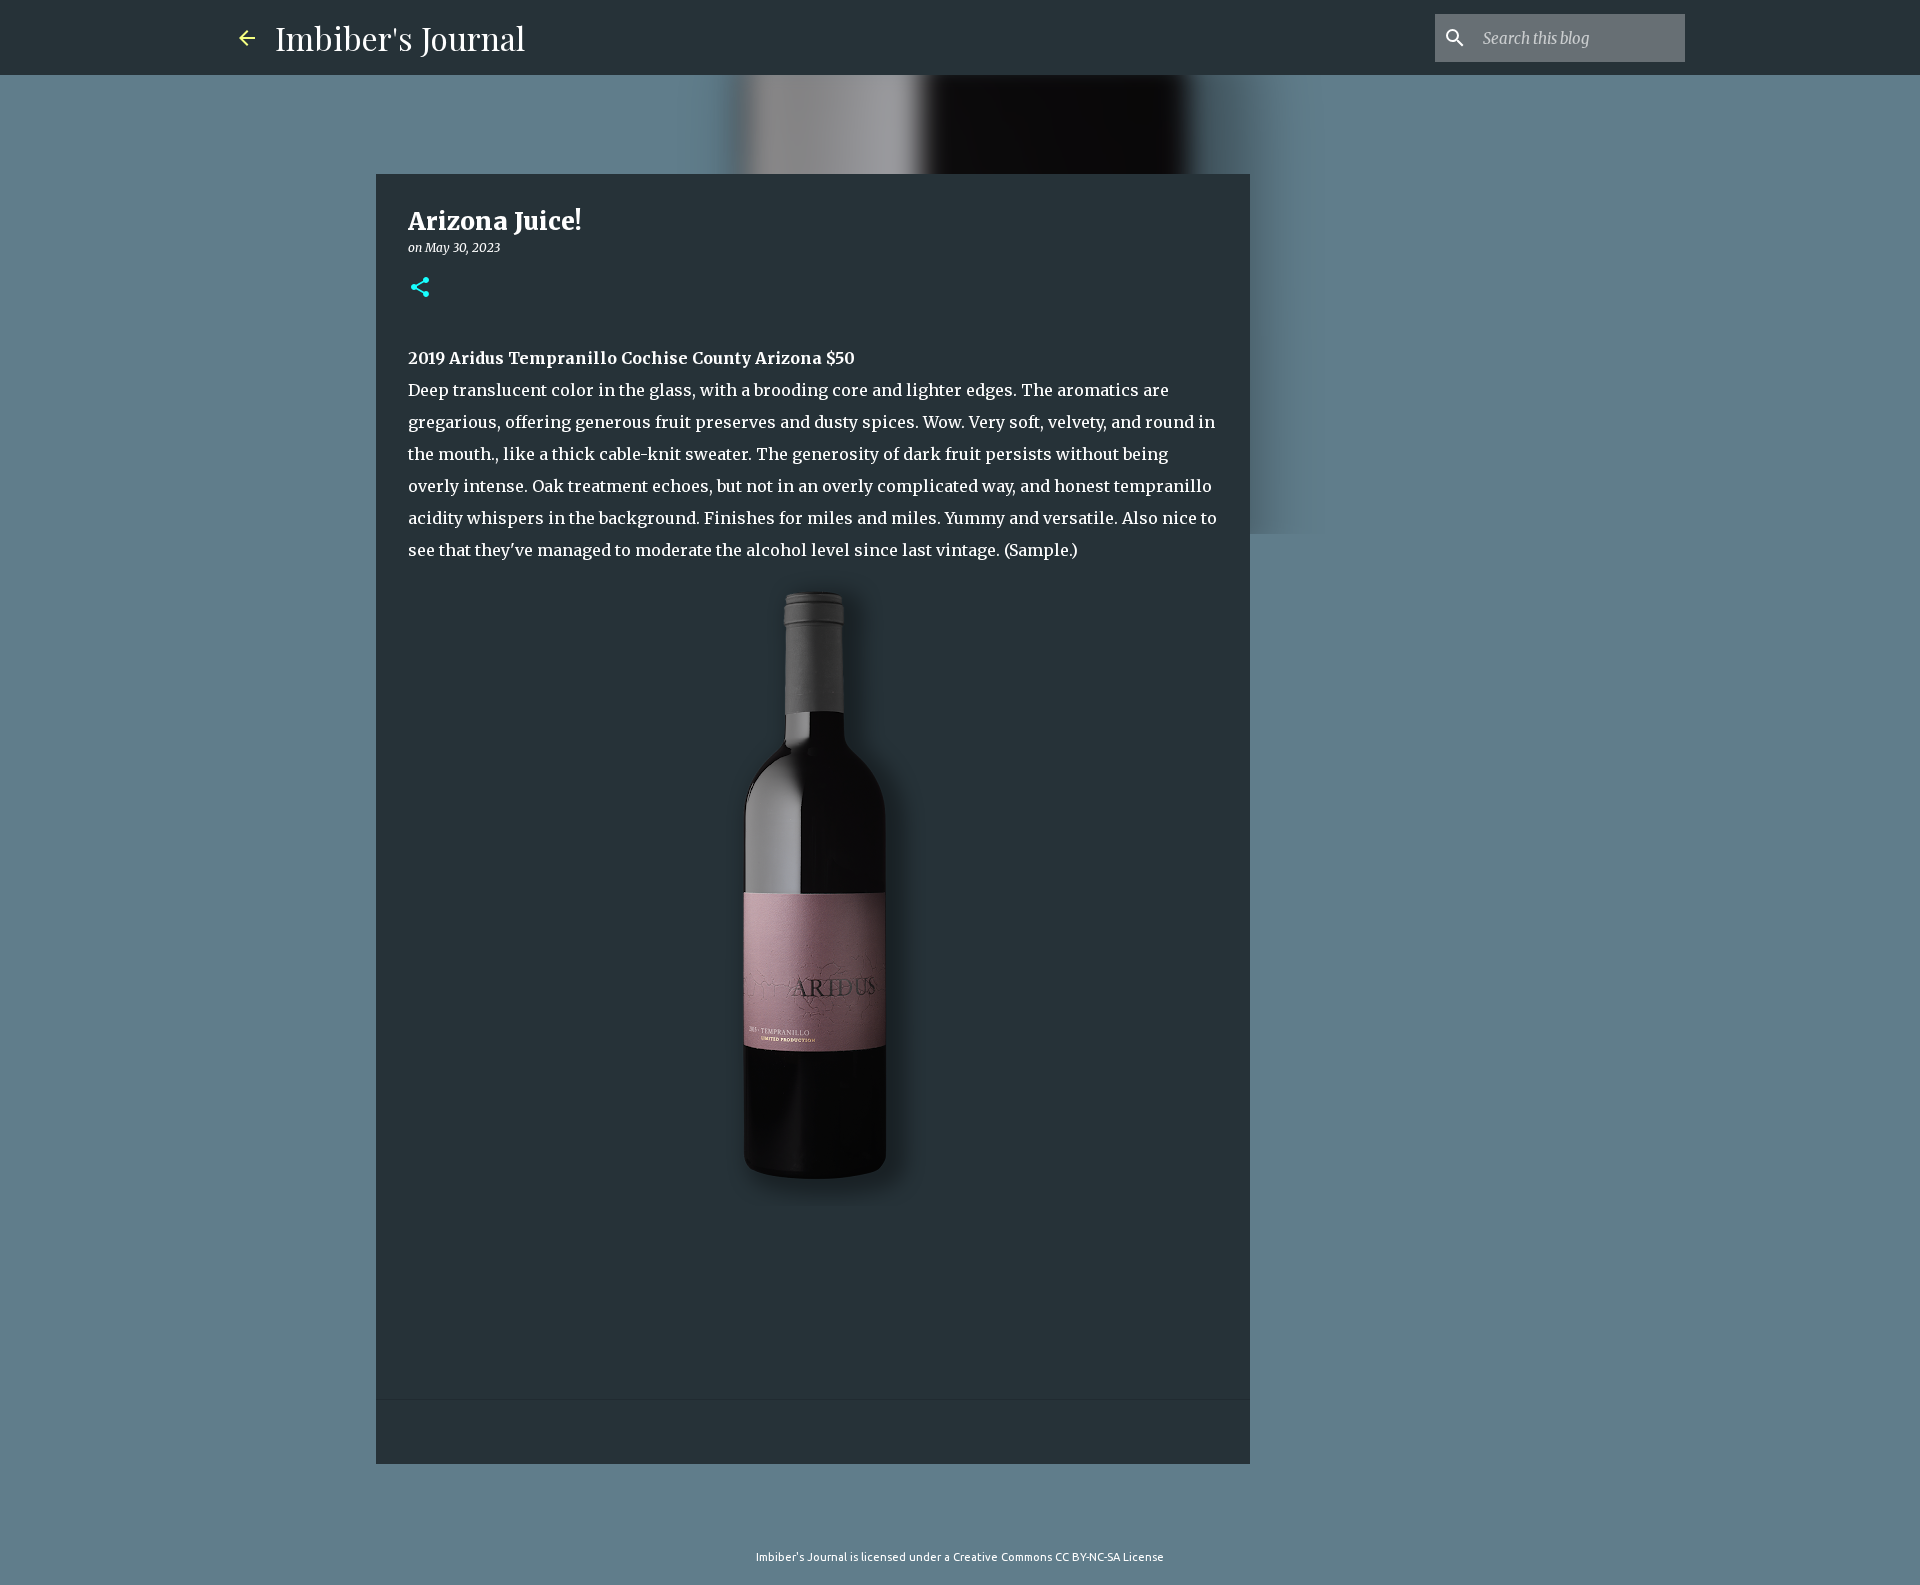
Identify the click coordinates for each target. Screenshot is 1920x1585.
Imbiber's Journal (400, 37)
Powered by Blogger (972, 1516)
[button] (420, 288)
